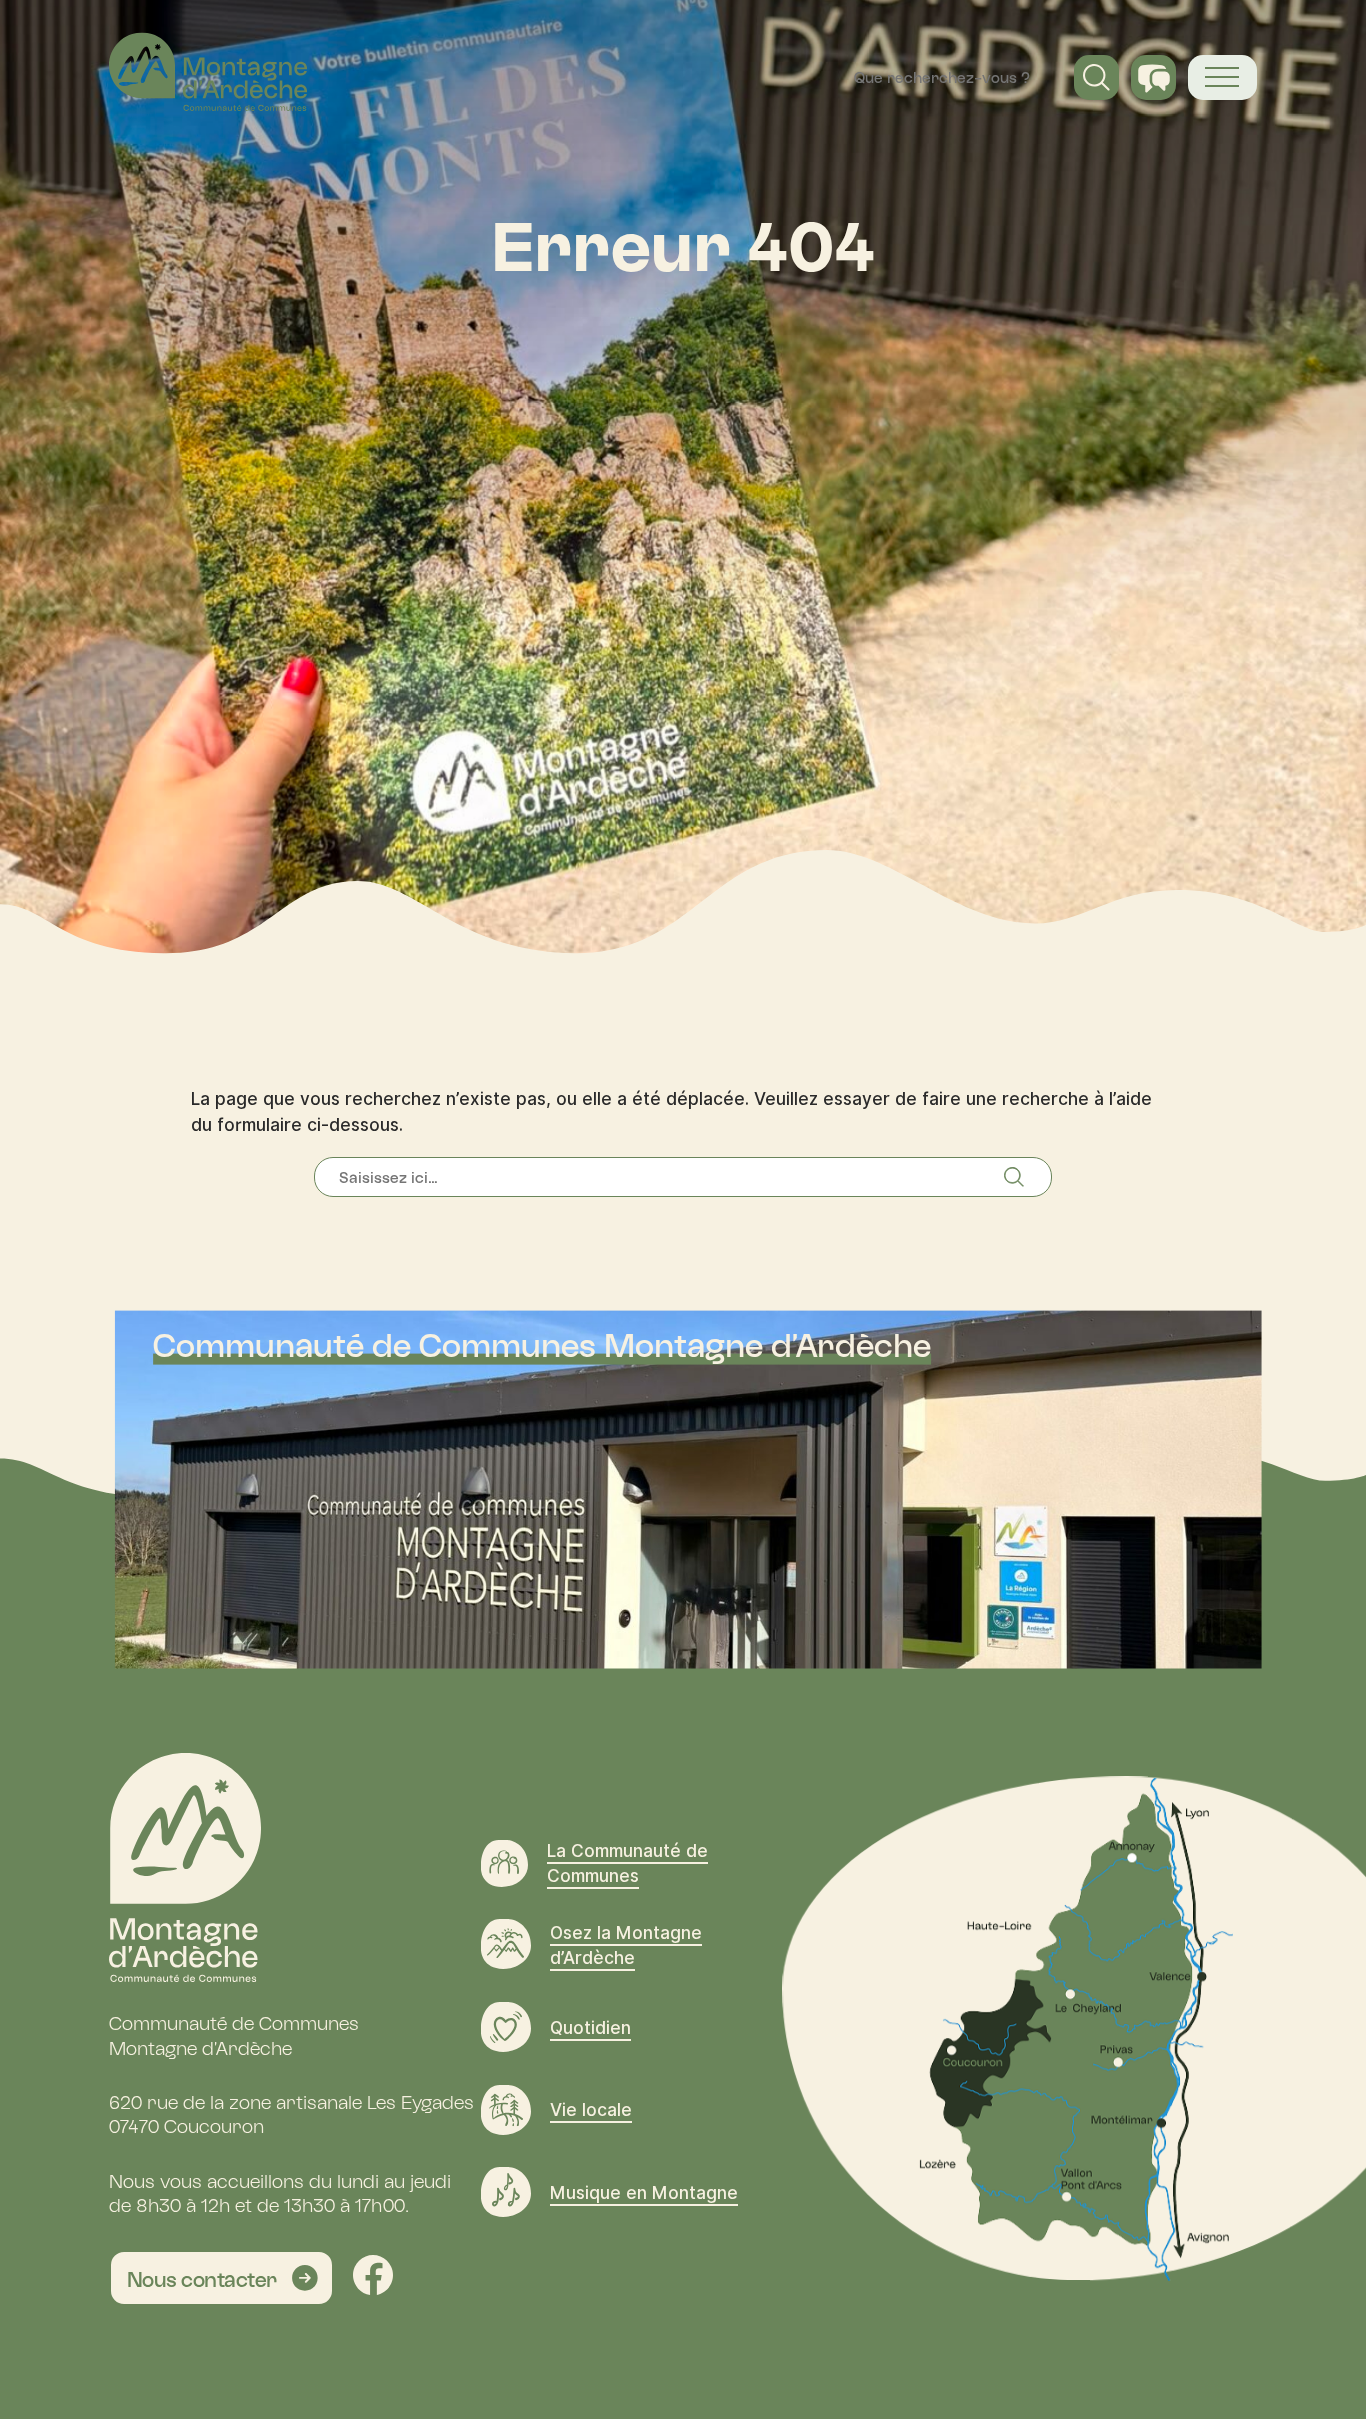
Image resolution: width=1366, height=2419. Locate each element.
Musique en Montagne (644, 2192)
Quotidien (590, 2027)
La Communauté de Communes (627, 1863)
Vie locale (591, 2109)
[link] (221, 2278)
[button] (1096, 77)
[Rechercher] (1027, 1177)
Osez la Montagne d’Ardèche (626, 1945)
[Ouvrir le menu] (1222, 77)
